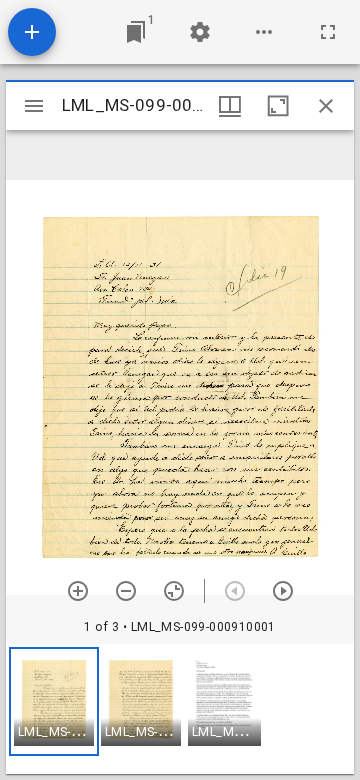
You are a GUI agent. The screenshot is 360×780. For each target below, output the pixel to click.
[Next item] (283, 591)
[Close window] (326, 106)
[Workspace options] (264, 32)
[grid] (180, 709)
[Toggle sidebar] (34, 106)
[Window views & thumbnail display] (230, 106)
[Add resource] (32, 32)
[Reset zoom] (174, 591)
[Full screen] (328, 32)
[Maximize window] (278, 106)
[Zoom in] (78, 591)
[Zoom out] (126, 591)
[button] (54, 701)
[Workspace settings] (200, 32)
